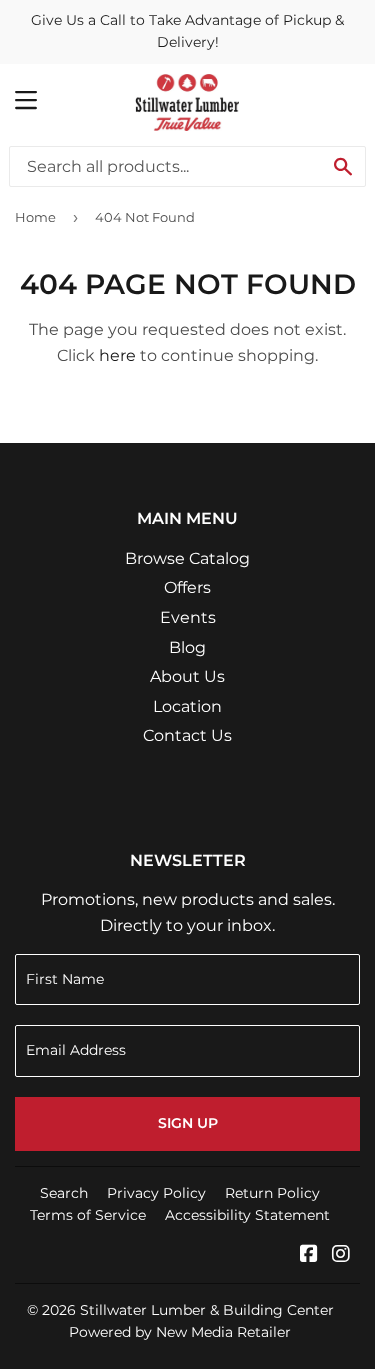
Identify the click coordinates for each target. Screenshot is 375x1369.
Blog (187, 647)
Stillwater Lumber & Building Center (207, 1310)
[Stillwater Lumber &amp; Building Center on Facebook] (309, 1255)
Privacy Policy (156, 1193)
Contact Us (187, 735)
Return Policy (272, 1193)
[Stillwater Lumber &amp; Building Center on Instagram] (341, 1255)
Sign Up (188, 1123)
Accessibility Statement (247, 1215)
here (117, 355)
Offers (187, 587)
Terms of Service (88, 1215)
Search (64, 1193)
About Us (187, 676)
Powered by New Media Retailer (180, 1332)
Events (188, 617)
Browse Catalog (187, 558)
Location (187, 706)
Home (35, 217)
